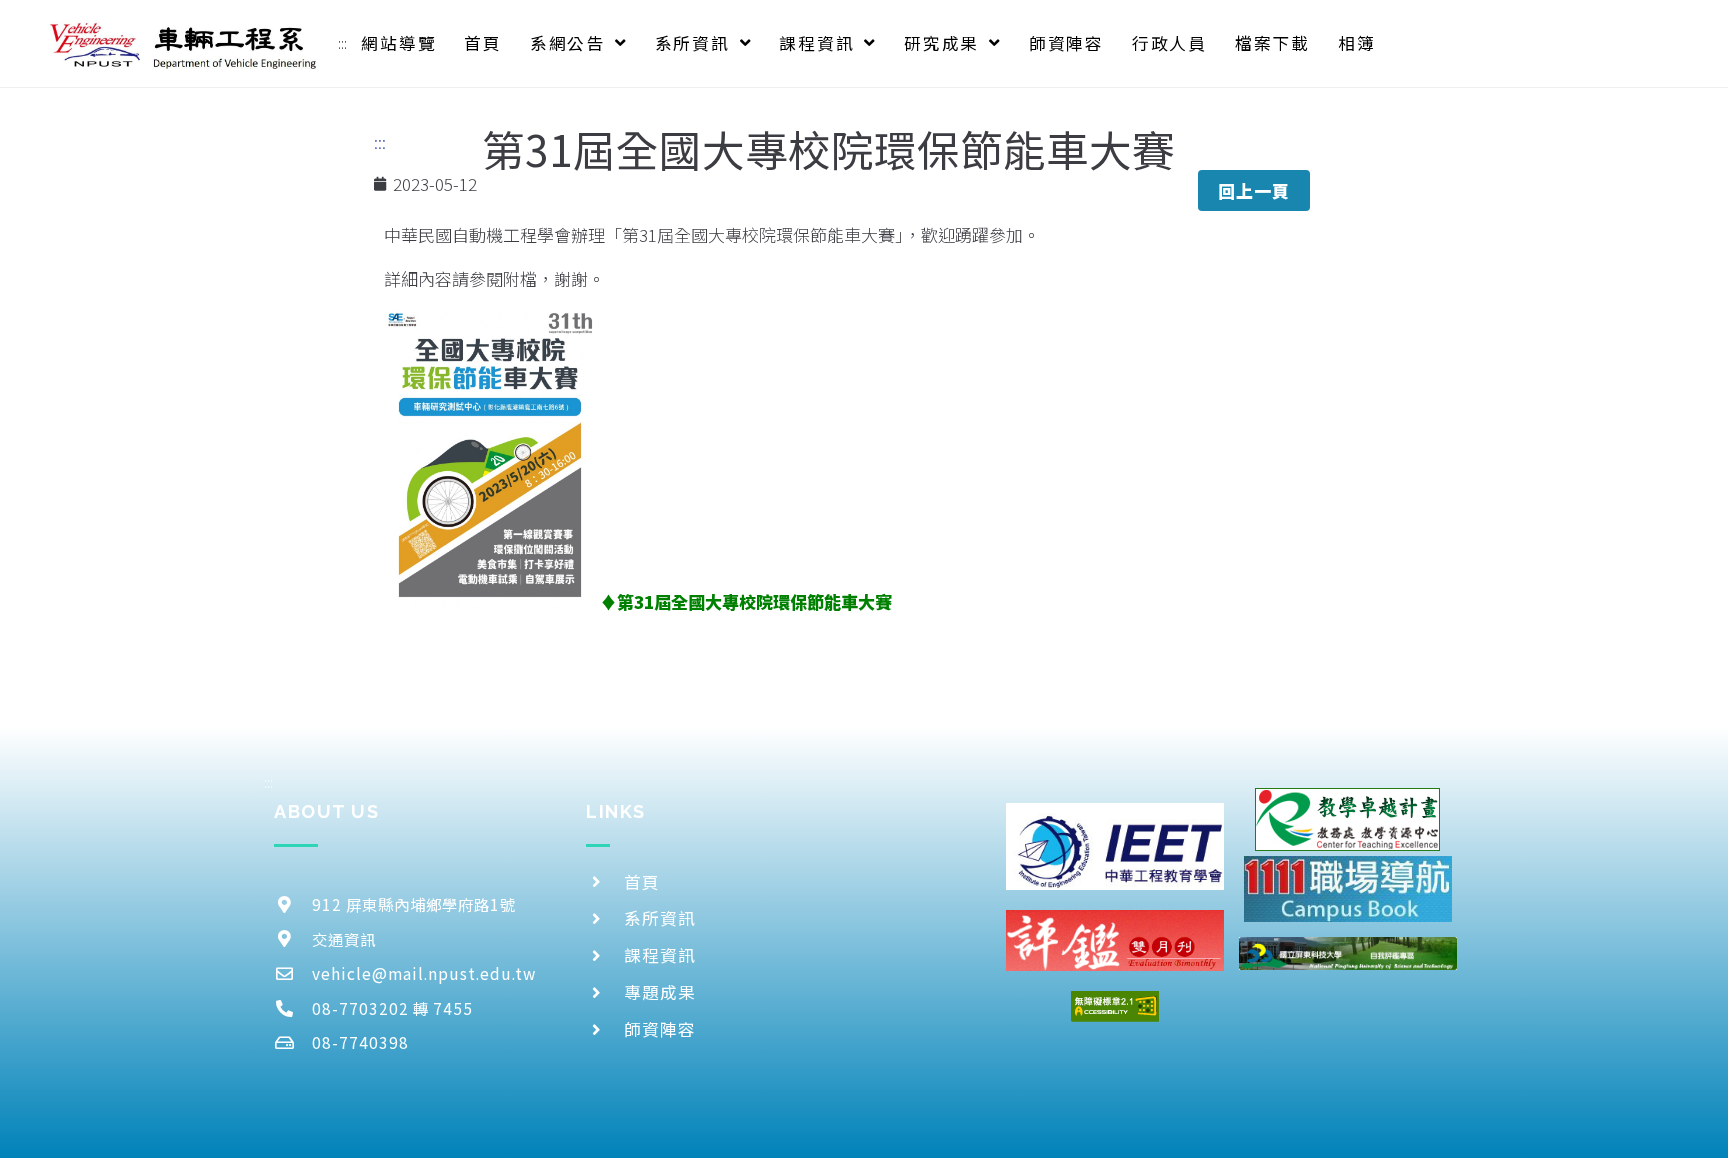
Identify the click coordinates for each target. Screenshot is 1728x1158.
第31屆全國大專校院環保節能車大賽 (754, 601)
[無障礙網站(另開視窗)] (1115, 1006)
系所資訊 (692, 43)
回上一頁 (1254, 190)
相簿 (1357, 43)
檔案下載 (1272, 43)
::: (342, 43)
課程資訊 (816, 43)
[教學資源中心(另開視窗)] (1347, 819)
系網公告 (567, 43)
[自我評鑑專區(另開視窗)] (1348, 953)
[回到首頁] (184, 43)
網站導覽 (398, 43)
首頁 (483, 43)
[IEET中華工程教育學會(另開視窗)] (1115, 846)
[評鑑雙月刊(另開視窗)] (1115, 940)
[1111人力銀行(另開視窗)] (1348, 888)
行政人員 (1169, 43)
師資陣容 (1066, 43)
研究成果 (941, 43)
